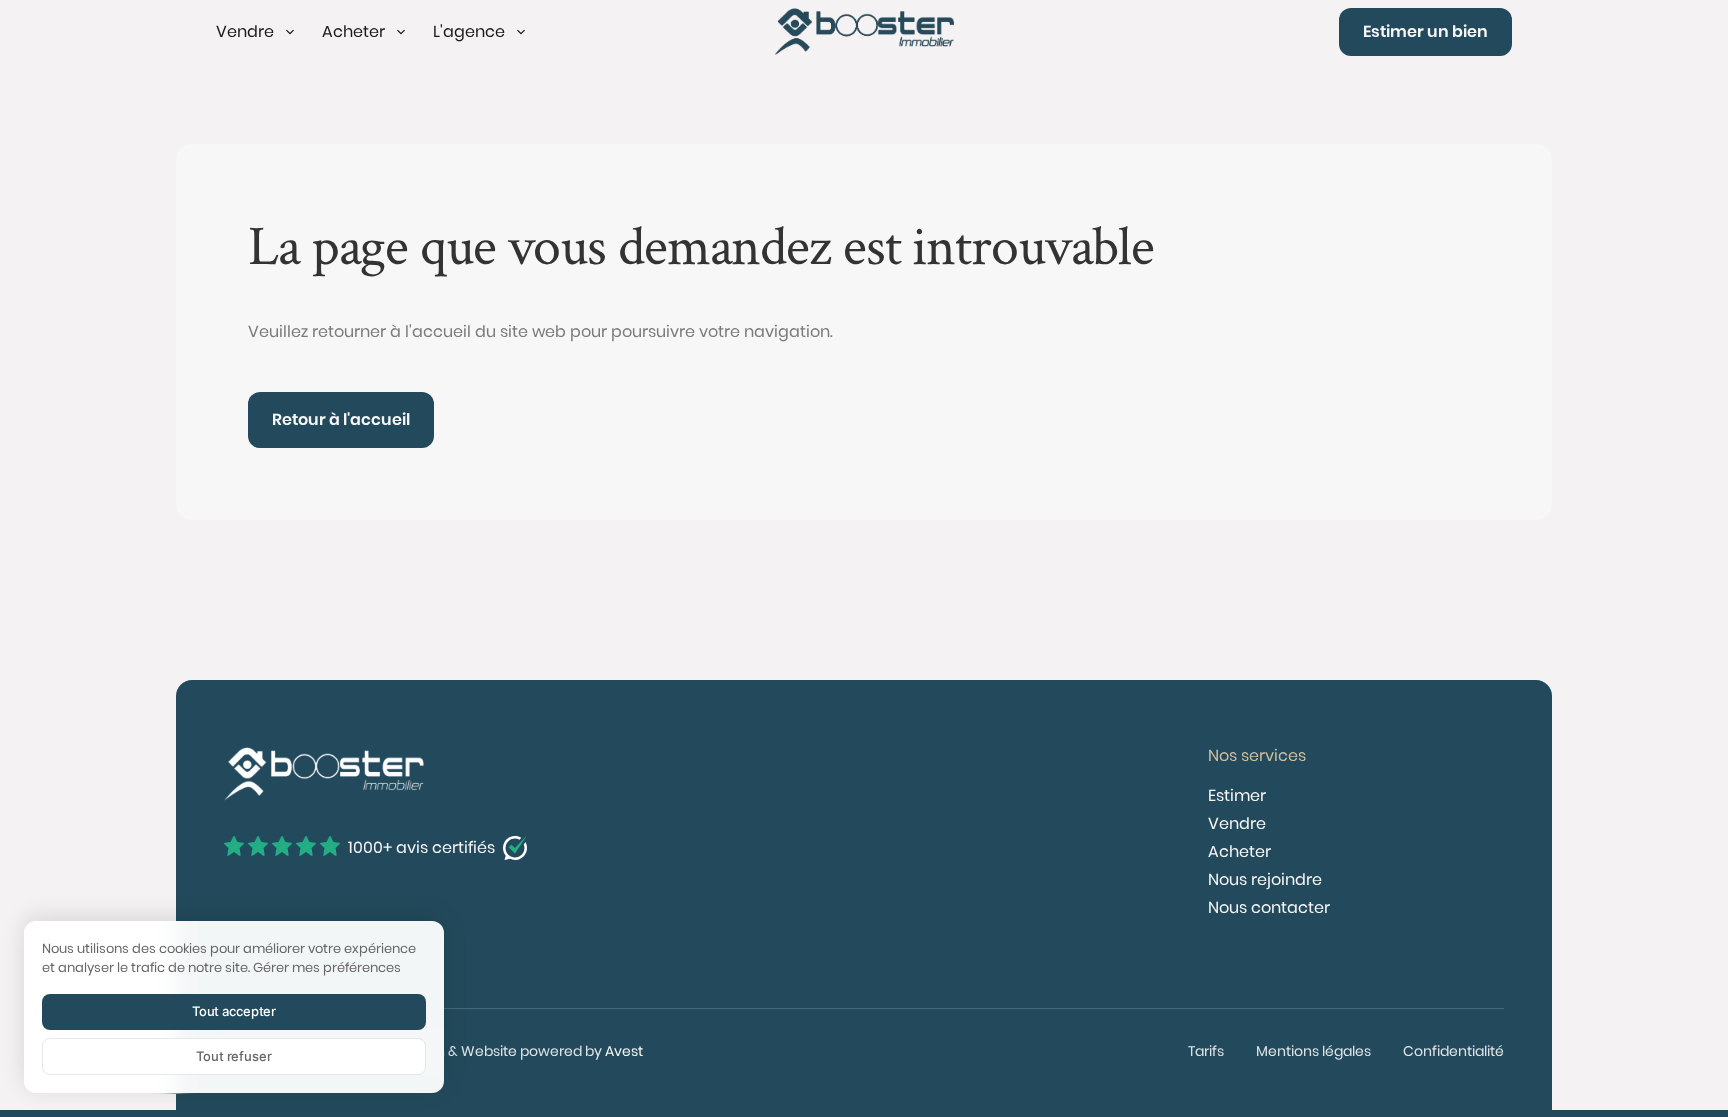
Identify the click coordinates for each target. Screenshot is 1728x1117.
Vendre (1237, 823)
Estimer (1237, 795)
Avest (624, 1051)
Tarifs (1206, 1051)
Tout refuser (233, 1056)
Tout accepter (234, 1011)
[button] (257, 32)
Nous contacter (1269, 907)
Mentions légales (1313, 1051)
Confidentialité (1453, 1051)
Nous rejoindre (1265, 879)
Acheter (1239, 851)
